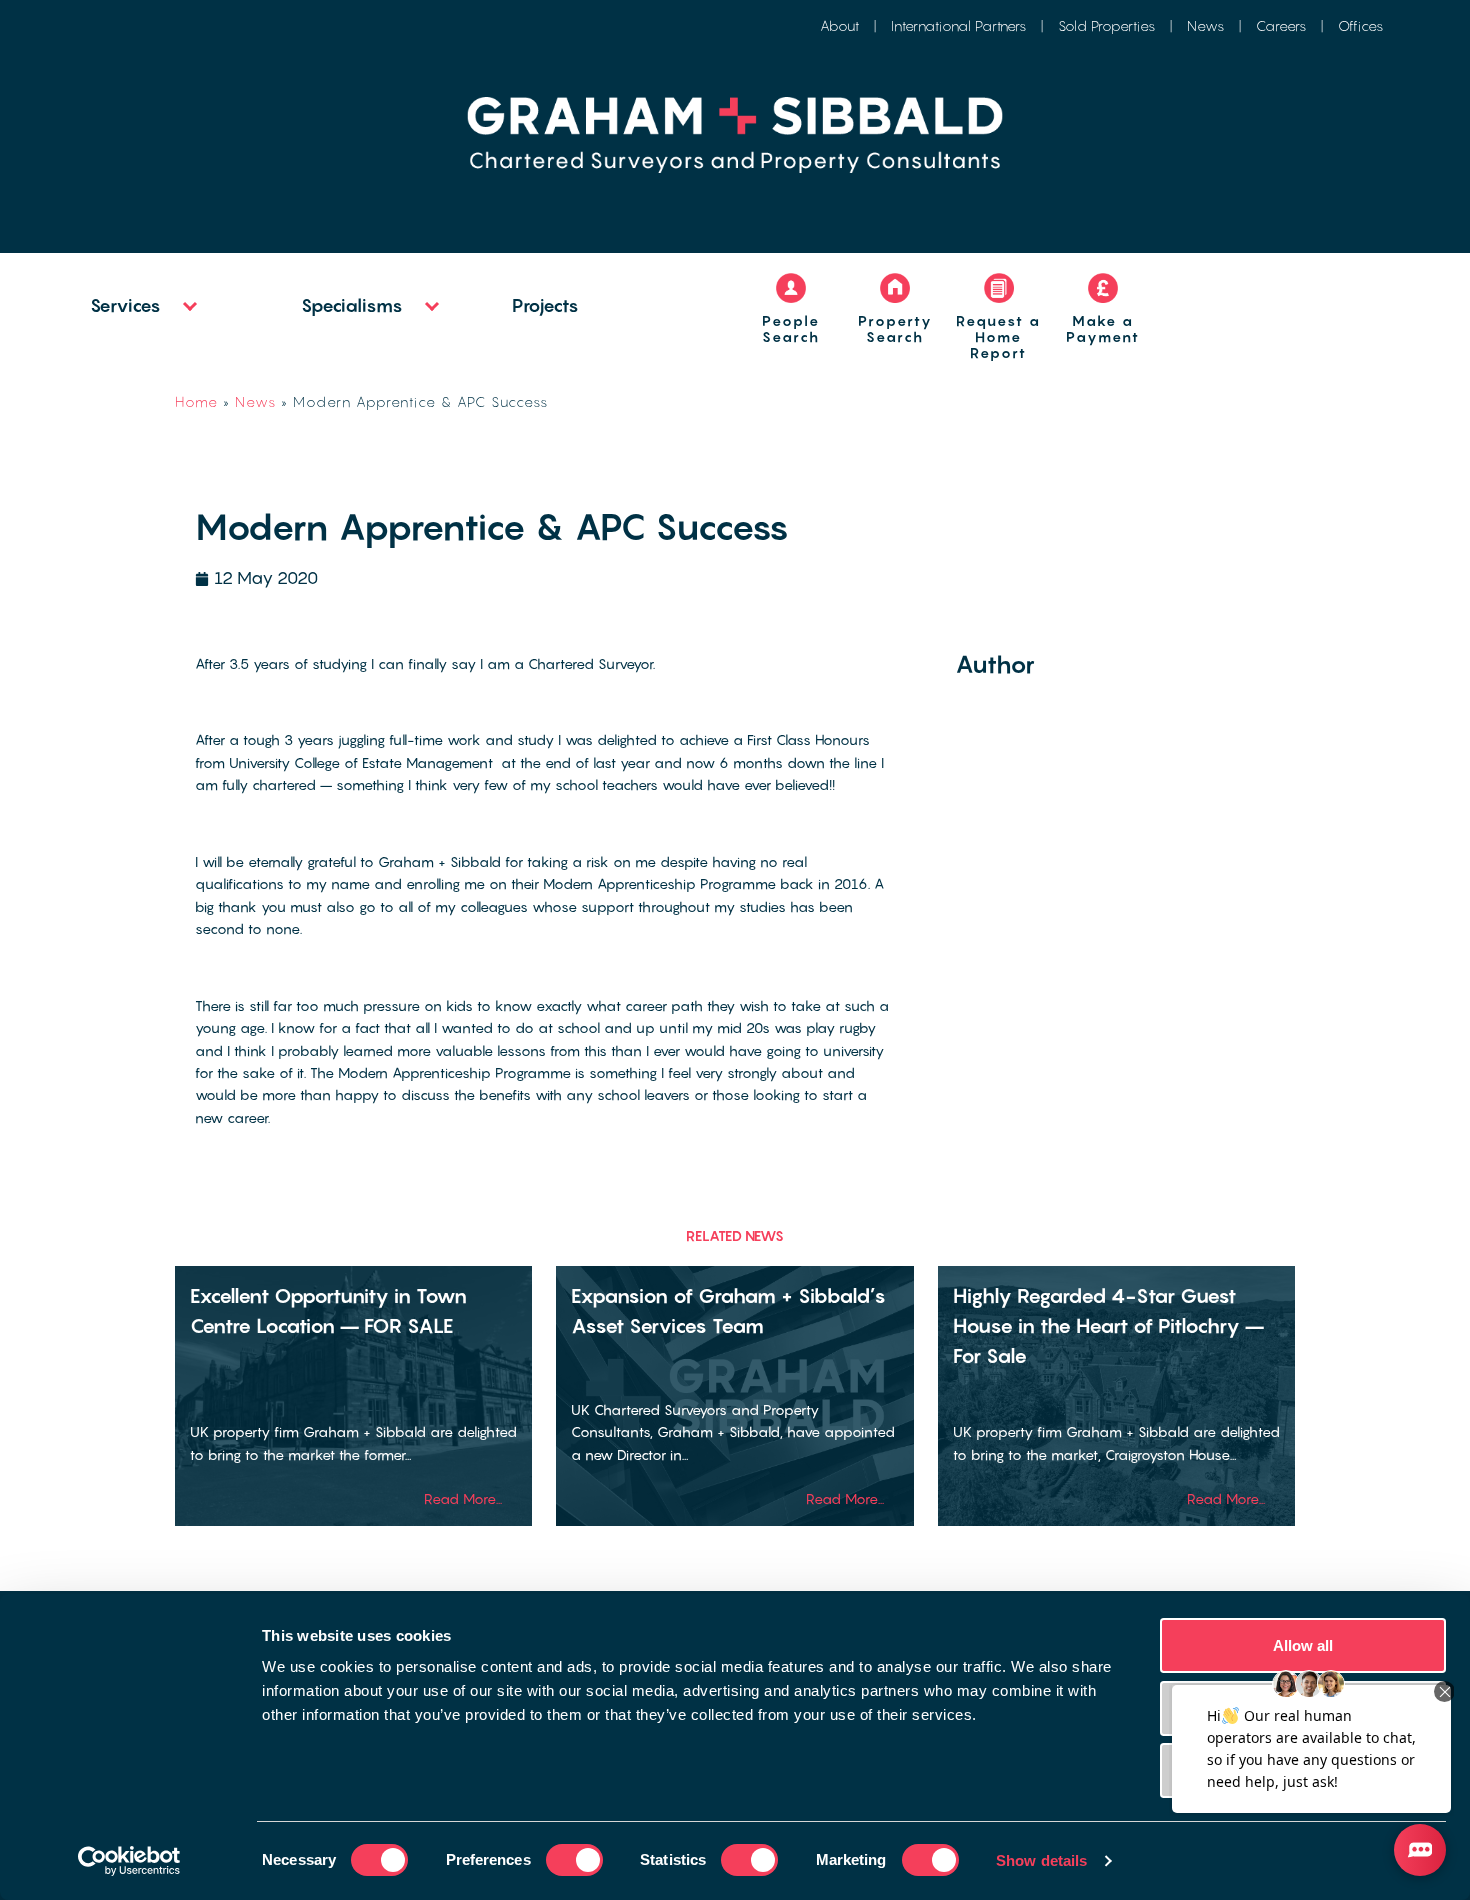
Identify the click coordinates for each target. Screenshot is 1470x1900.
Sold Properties (1106, 25)
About (839, 25)
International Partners (958, 25)
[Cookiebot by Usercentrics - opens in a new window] (129, 1861)
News (1205, 25)
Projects (545, 305)
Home (196, 401)
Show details (1041, 1860)
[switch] (574, 1860)
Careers (1281, 25)
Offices (1360, 25)
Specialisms (352, 305)
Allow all (1303, 1645)
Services (125, 305)
